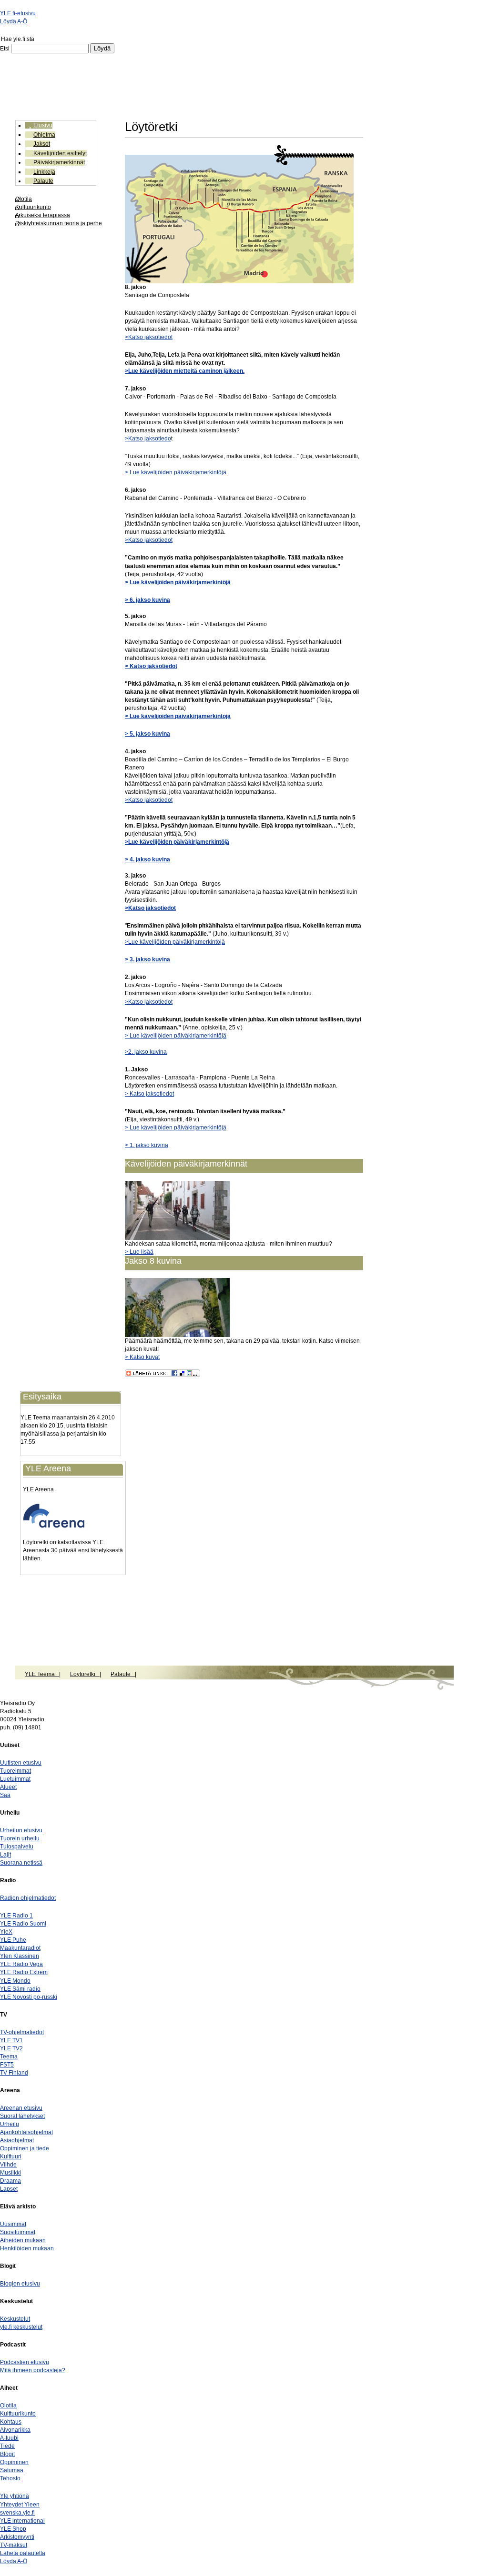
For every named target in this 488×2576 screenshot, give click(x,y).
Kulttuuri (11, 2157)
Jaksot (42, 144)
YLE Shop (13, 2529)
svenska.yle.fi (17, 2513)
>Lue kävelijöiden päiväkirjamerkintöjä (177, 842)
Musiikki (10, 2173)
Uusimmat (13, 2224)
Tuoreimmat (15, 1771)
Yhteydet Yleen (20, 2505)
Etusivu (43, 125)
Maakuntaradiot (20, 1948)
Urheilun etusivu (21, 1830)
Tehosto (10, 2478)
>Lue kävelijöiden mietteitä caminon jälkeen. (185, 371)
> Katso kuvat (142, 1357)
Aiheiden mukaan (23, 2240)
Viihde (8, 2165)
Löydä (102, 48)
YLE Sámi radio (20, 1989)
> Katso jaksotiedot (149, 1094)
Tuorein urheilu (20, 1838)
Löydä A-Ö (14, 21)
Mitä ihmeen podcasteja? (33, 2370)
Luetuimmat (15, 1779)
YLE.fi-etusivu (18, 13)
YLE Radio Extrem (24, 1972)
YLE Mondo (15, 1981)
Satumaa (12, 2470)
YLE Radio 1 (16, 1916)
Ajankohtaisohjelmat (26, 2132)
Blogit (7, 2454)
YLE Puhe (13, 1940)
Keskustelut (15, 2319)
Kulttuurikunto (33, 207)
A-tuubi (9, 2438)
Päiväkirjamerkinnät (59, 162)
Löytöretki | (86, 1674)
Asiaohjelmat (17, 2140)
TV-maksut (14, 2545)
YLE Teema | (43, 1674)
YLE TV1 (11, 2040)
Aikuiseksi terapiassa (43, 215)
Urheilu (10, 2124)
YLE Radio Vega (21, 1964)
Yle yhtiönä (15, 2496)
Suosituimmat (18, 2232)
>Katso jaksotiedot (149, 337)
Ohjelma (44, 135)
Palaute (43, 181)
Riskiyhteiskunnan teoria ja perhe (59, 223)
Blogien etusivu (20, 2284)
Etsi (5, 49)
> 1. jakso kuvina (147, 1145)
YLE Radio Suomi (23, 1924)
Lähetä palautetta (23, 2553)
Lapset (9, 2189)
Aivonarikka (15, 2430)
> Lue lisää (139, 1252)
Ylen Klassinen (20, 1956)
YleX (6, 1932)
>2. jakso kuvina (146, 1052)
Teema (9, 2057)
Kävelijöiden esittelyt (60, 153)
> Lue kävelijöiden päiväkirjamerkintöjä (176, 472)
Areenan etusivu (21, 2108)
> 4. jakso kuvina (147, 859)
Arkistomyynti (17, 2537)
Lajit (5, 1855)
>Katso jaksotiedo (148, 439)
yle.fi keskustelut (21, 2327)
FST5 (7, 2065)
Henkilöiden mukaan (27, 2248)
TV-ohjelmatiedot (22, 2032)
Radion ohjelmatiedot (28, 1898)
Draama (10, 2181)
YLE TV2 (11, 2048)
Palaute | (123, 1674)
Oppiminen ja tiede (25, 2148)
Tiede (7, 2446)
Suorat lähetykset (22, 2116)
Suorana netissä (21, 1863)
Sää (5, 1795)
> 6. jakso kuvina (147, 600)
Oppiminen (14, 2462)
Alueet (8, 1787)
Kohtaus (11, 2422)
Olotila (24, 199)
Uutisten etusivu (21, 1763)
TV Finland (14, 2073)
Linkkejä (44, 172)
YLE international (22, 2521)
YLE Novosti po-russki (29, 1997)
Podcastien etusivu (25, 2362)
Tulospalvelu (17, 1847)
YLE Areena (38, 1489)
